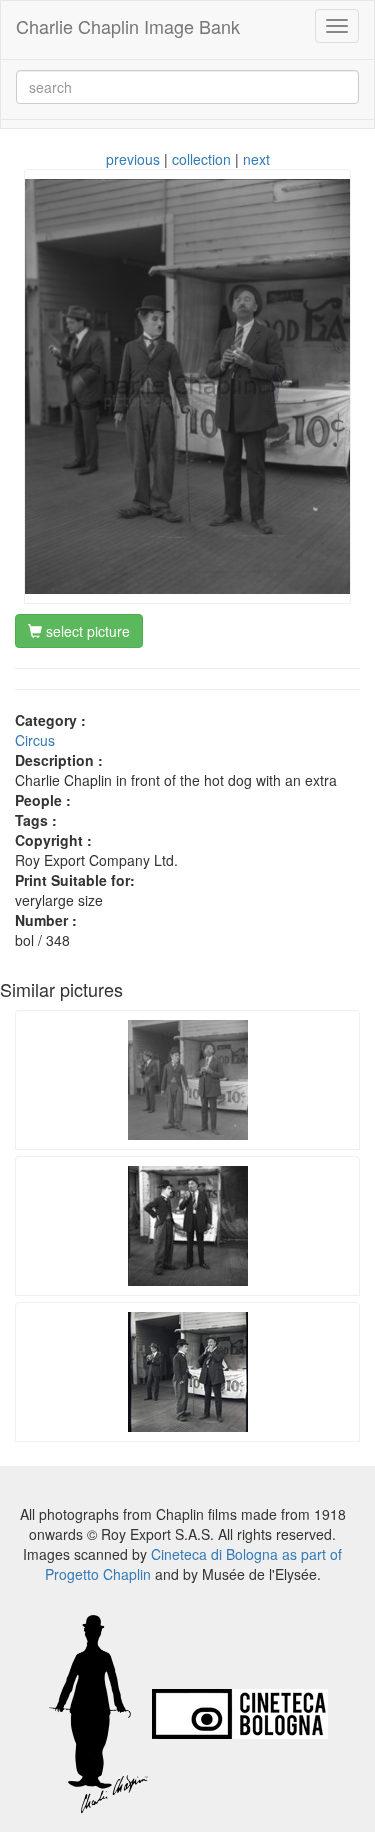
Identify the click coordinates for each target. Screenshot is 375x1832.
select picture (86, 631)
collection (201, 159)
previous (133, 159)
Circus (35, 740)
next (256, 159)
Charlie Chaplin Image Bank (128, 26)
